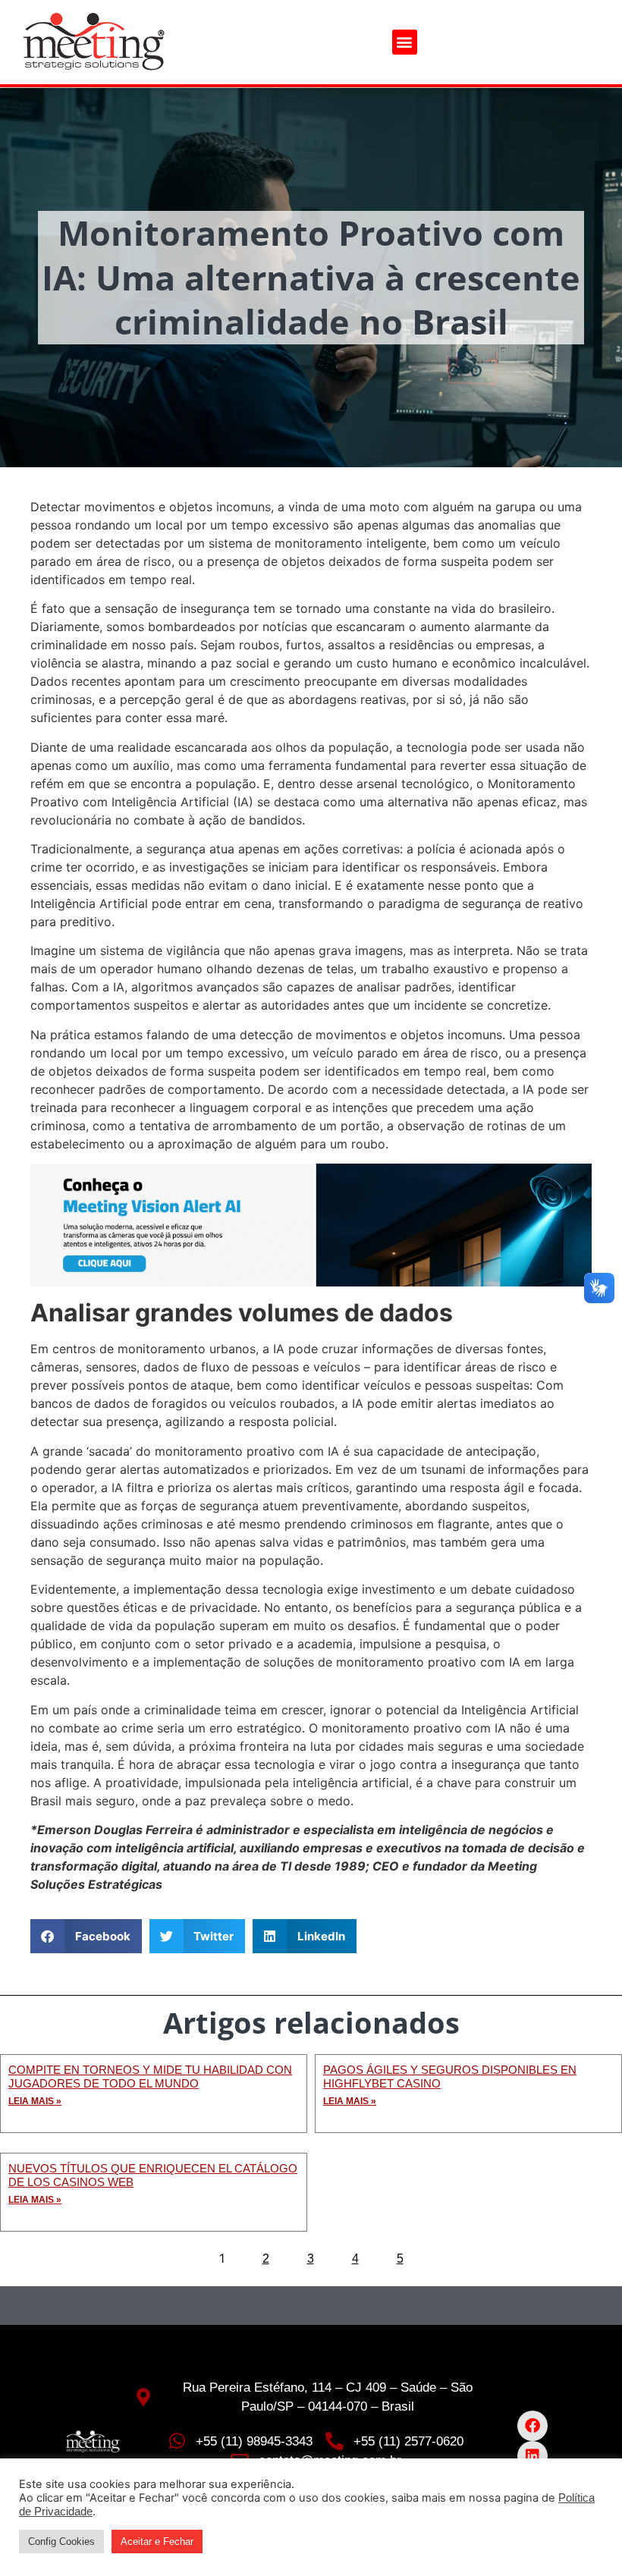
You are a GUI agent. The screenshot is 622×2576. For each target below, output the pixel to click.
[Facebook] (532, 2426)
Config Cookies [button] (61, 2541)
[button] (405, 42)
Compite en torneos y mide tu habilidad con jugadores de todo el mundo (150, 2077)
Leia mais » (35, 2101)
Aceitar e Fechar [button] (157, 2541)
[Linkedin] (532, 2456)
